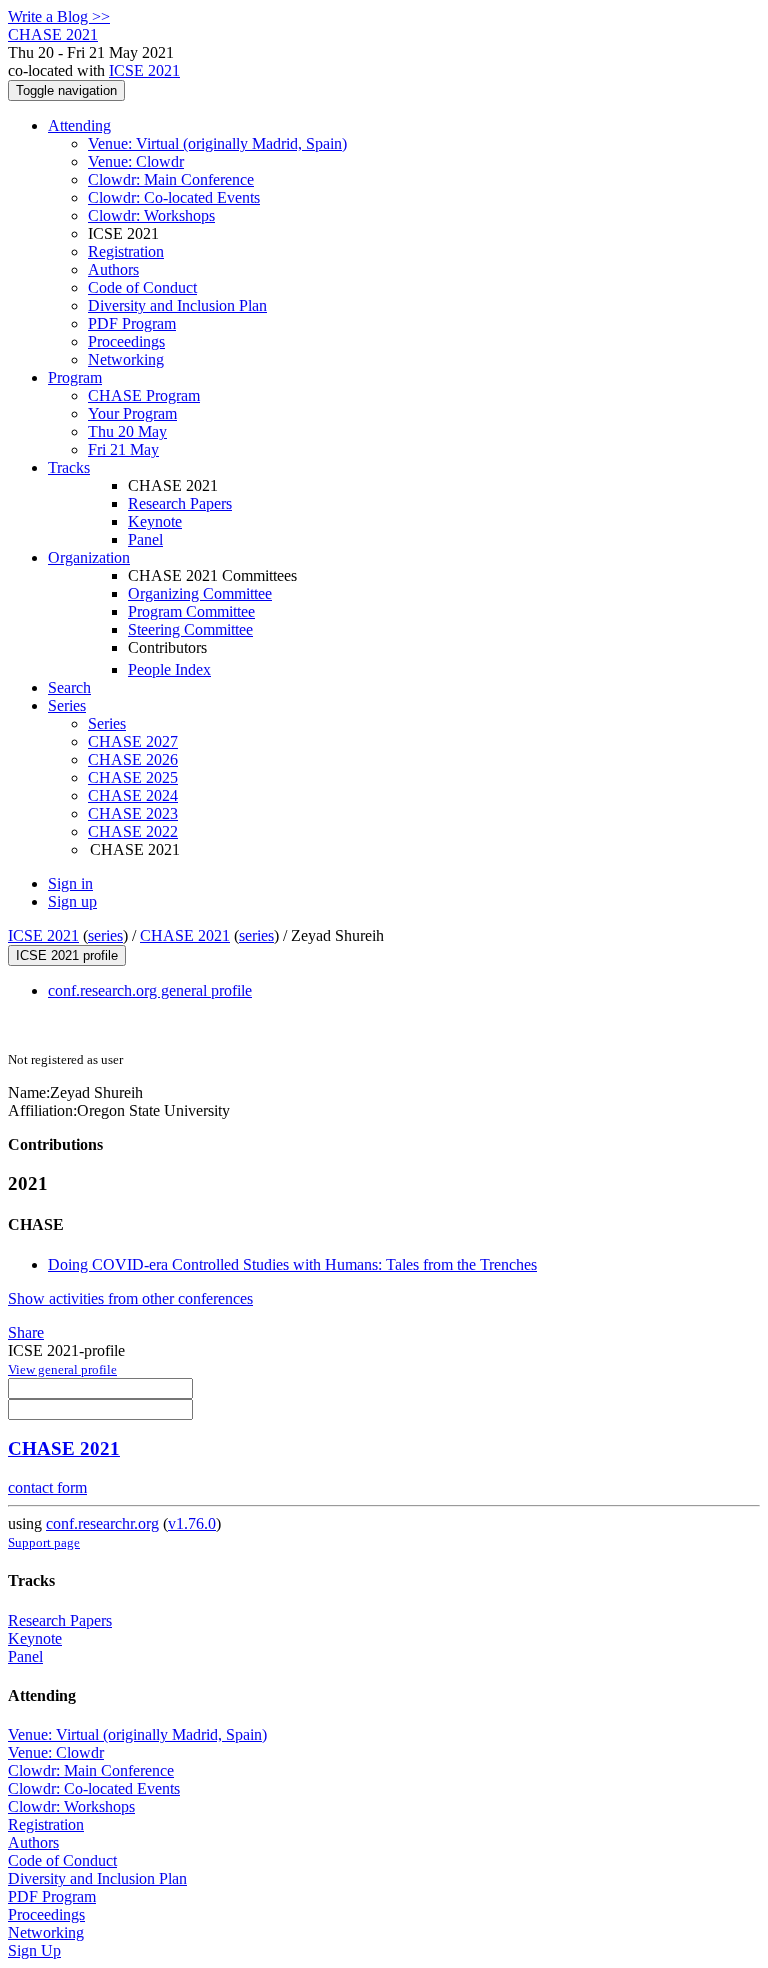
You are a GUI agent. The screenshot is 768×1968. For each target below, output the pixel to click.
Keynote (155, 521)
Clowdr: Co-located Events (174, 197)
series (105, 935)
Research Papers (180, 503)
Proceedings (126, 341)
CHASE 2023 (133, 813)
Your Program (132, 413)
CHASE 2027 (133, 741)
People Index (169, 669)
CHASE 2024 (133, 795)
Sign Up (34, 1950)
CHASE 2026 (133, 759)
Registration (126, 251)
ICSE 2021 (144, 70)
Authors (113, 269)
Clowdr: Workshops (151, 215)
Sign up (72, 901)
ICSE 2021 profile (67, 955)
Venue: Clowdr (136, 161)
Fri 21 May (123, 449)
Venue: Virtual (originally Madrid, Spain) (217, 143)
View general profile (62, 1369)
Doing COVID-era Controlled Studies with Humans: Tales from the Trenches (292, 1264)
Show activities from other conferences (130, 1298)
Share (26, 1332)
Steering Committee (190, 629)
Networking (126, 359)
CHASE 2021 (185, 935)
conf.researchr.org (102, 1523)
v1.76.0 (192, 1523)
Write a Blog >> (59, 16)
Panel (145, 539)
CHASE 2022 (133, 831)
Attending (79, 125)
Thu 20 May (127, 431)
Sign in (70, 883)
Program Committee (191, 611)
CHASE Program (144, 395)
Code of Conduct (142, 287)
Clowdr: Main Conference (171, 179)
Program (75, 377)
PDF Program (132, 323)
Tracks (69, 467)
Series (107, 723)
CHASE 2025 (133, 777)
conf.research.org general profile (150, 990)
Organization (89, 557)
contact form (47, 1487)
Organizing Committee (200, 593)
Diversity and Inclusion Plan (177, 305)
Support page (44, 1542)
